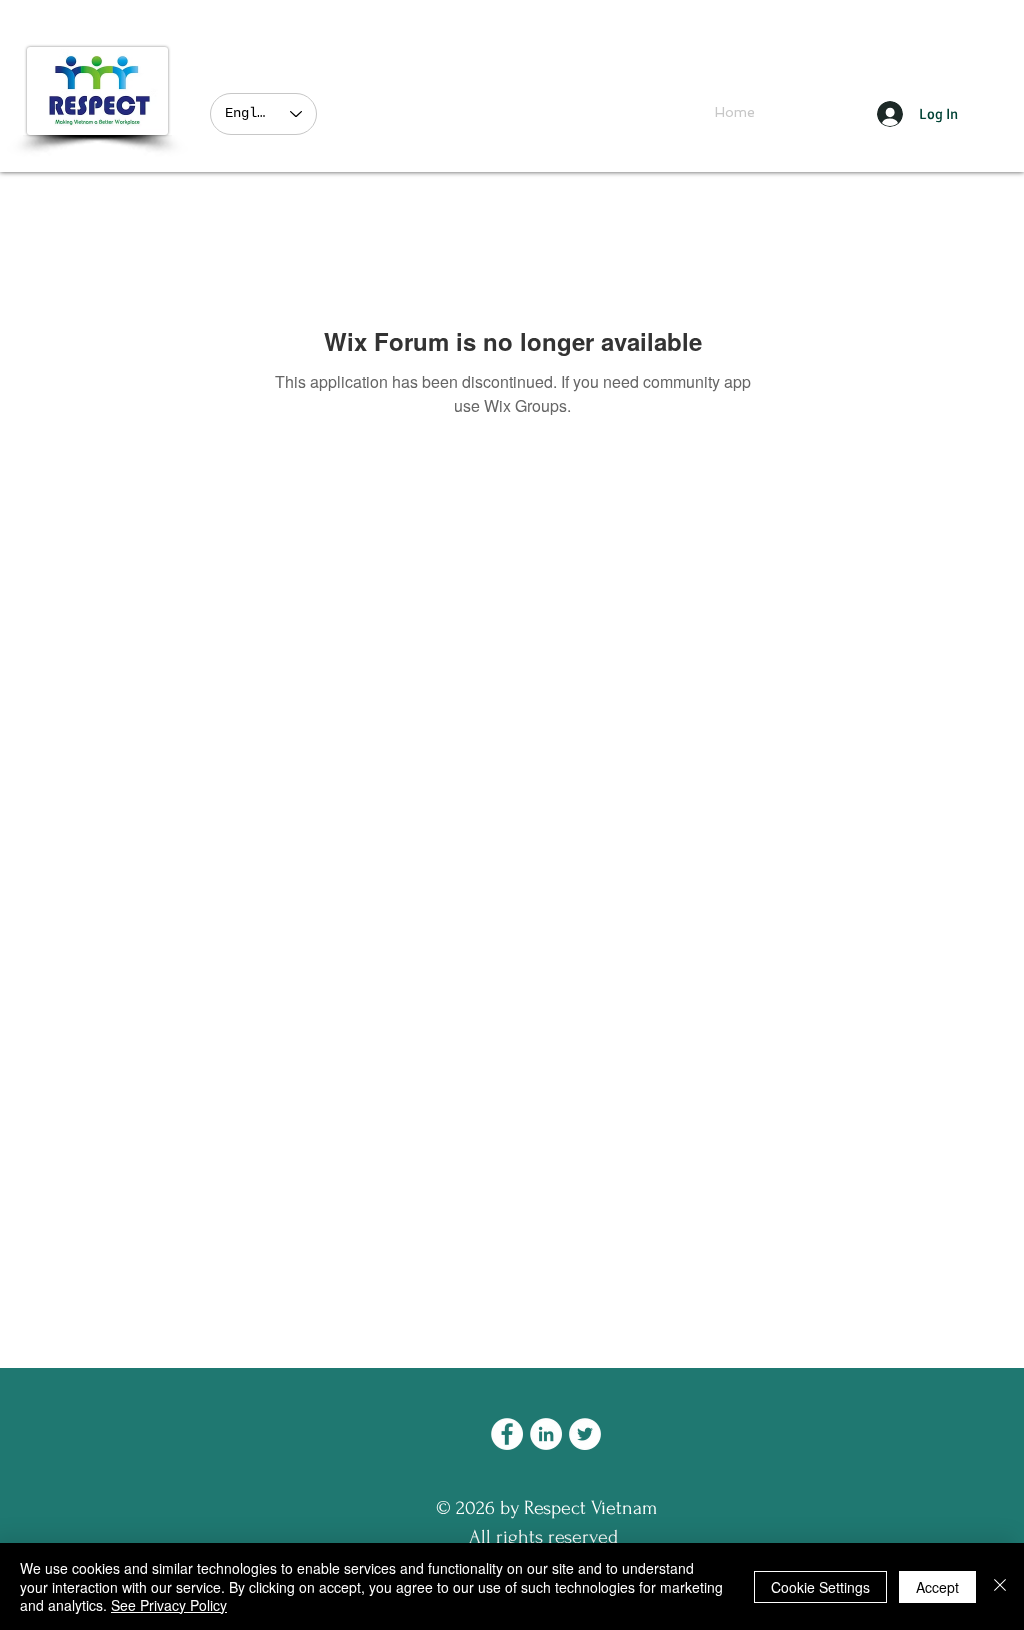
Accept (937, 1587)
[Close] (1000, 1586)
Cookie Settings (820, 1587)
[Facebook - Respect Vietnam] (507, 1434)
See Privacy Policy (169, 1605)
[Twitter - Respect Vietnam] (585, 1434)
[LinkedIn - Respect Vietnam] (546, 1434)
